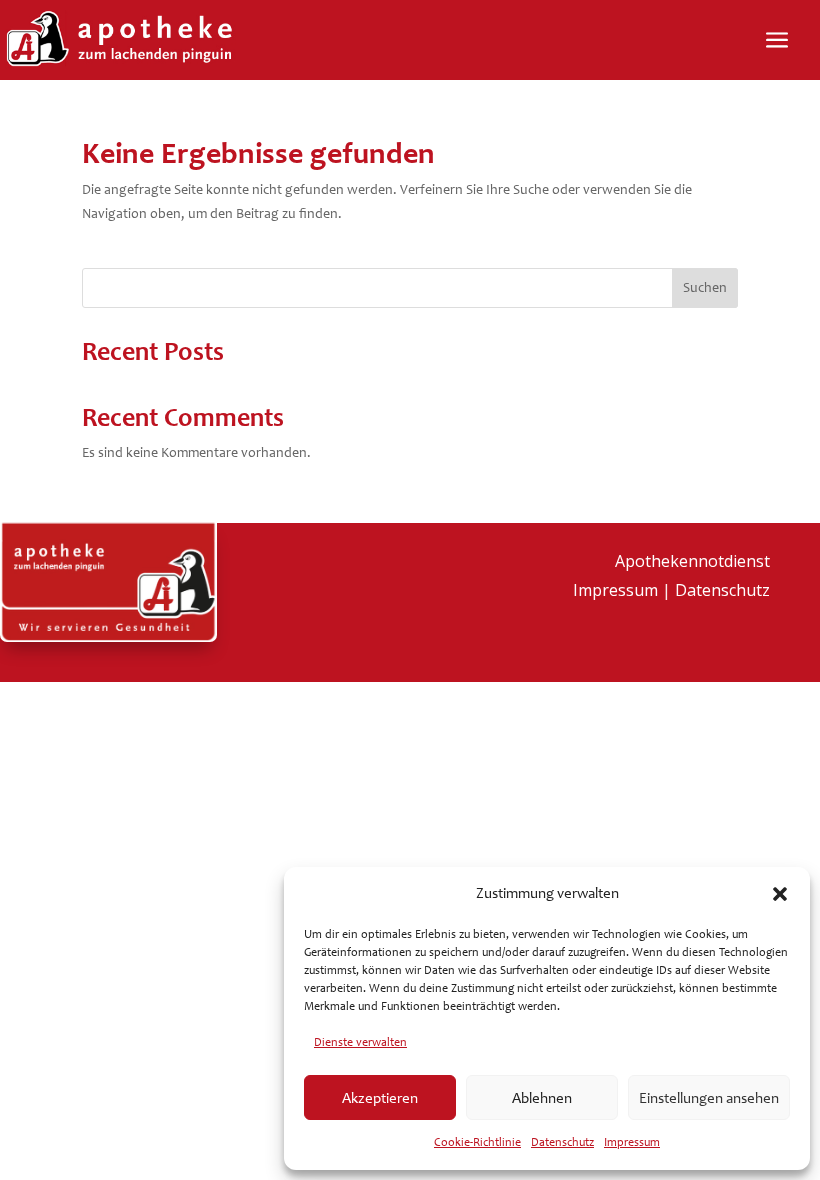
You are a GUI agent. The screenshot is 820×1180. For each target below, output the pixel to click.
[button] (780, 894)
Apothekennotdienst (692, 561)
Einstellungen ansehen (709, 1098)
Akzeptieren (380, 1098)
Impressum (632, 1142)
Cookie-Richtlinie (477, 1142)
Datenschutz (562, 1142)
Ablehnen (542, 1098)
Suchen (705, 287)
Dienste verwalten (360, 1042)
